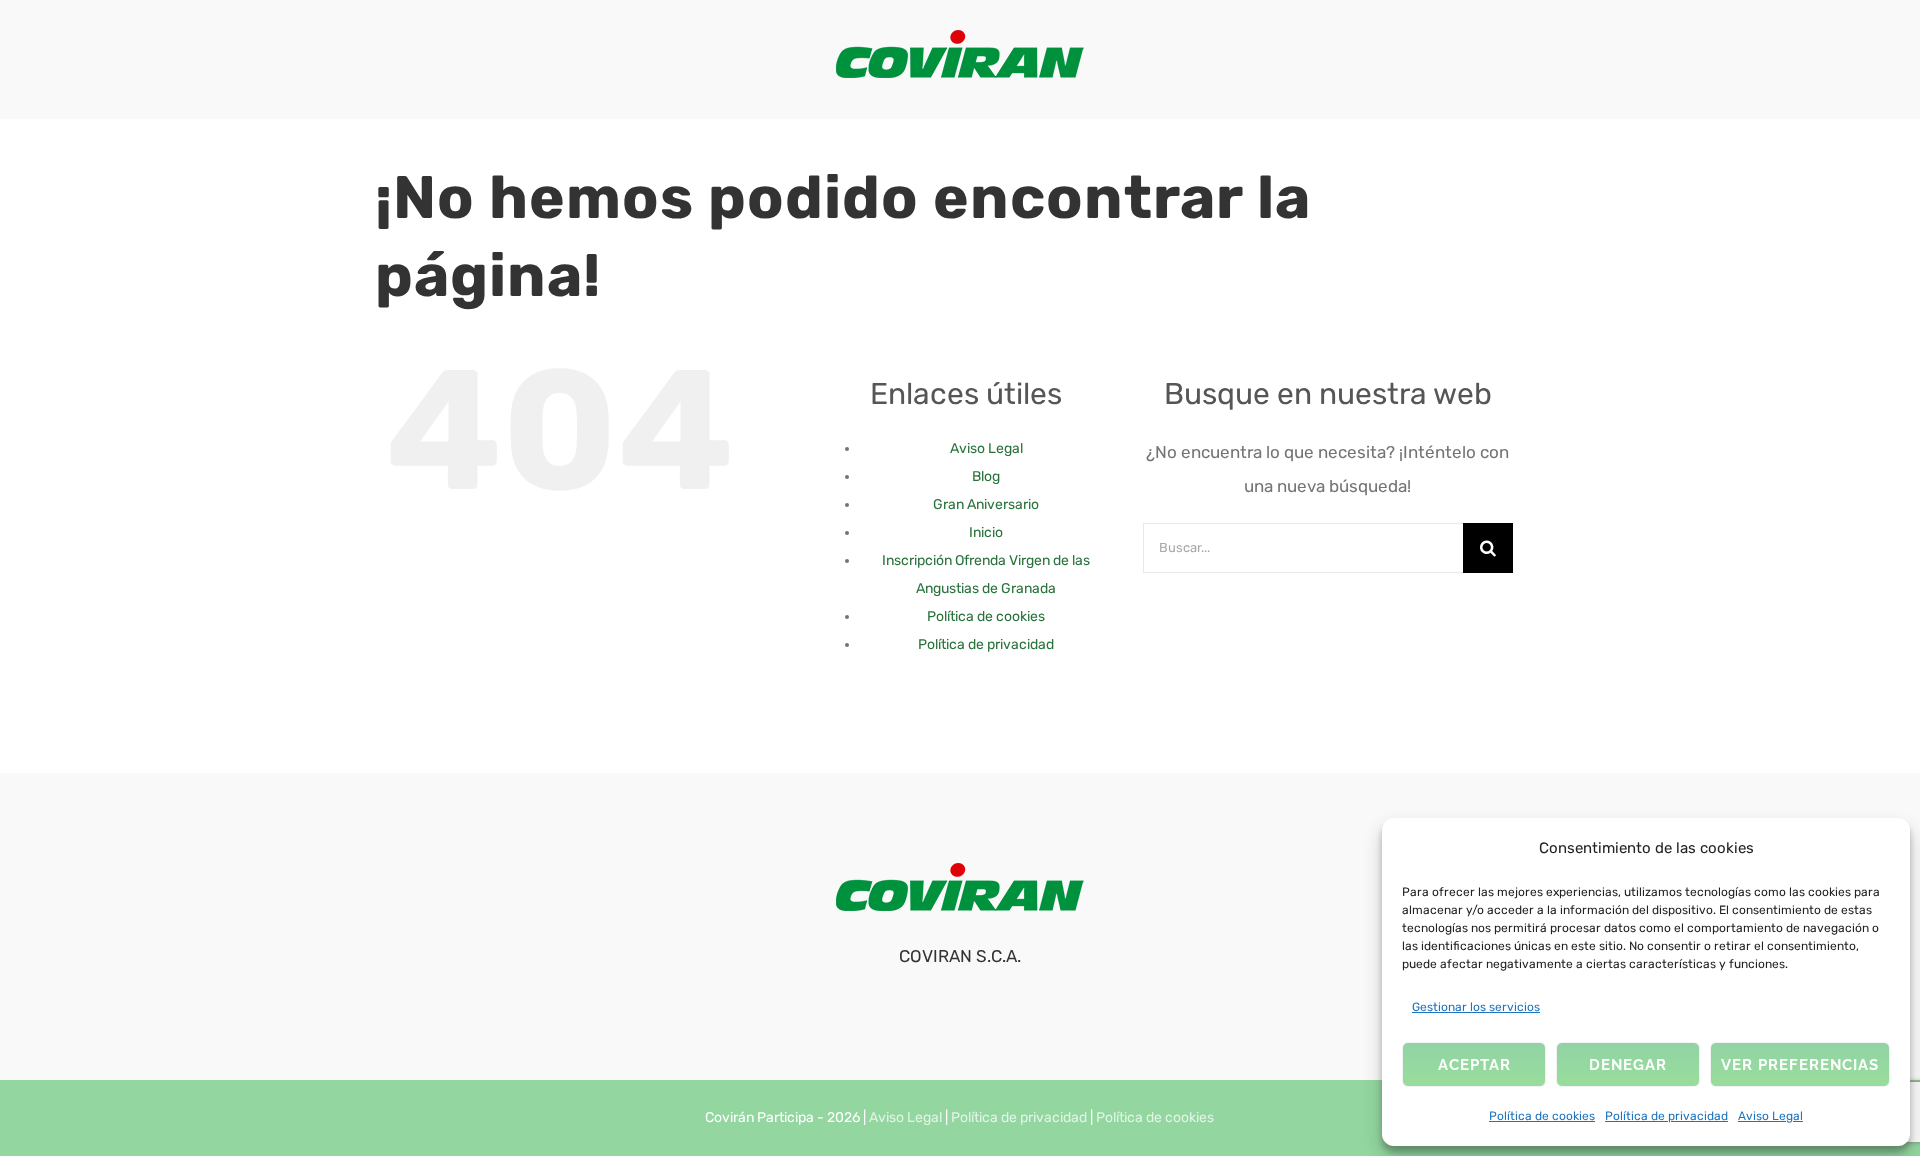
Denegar (1628, 1065)
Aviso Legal (1770, 1116)
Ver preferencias (1800, 1065)
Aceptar (1474, 1065)
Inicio (986, 532)
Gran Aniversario (986, 504)
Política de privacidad (1666, 1116)
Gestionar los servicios (1476, 1007)
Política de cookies (1542, 1116)
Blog (986, 476)
